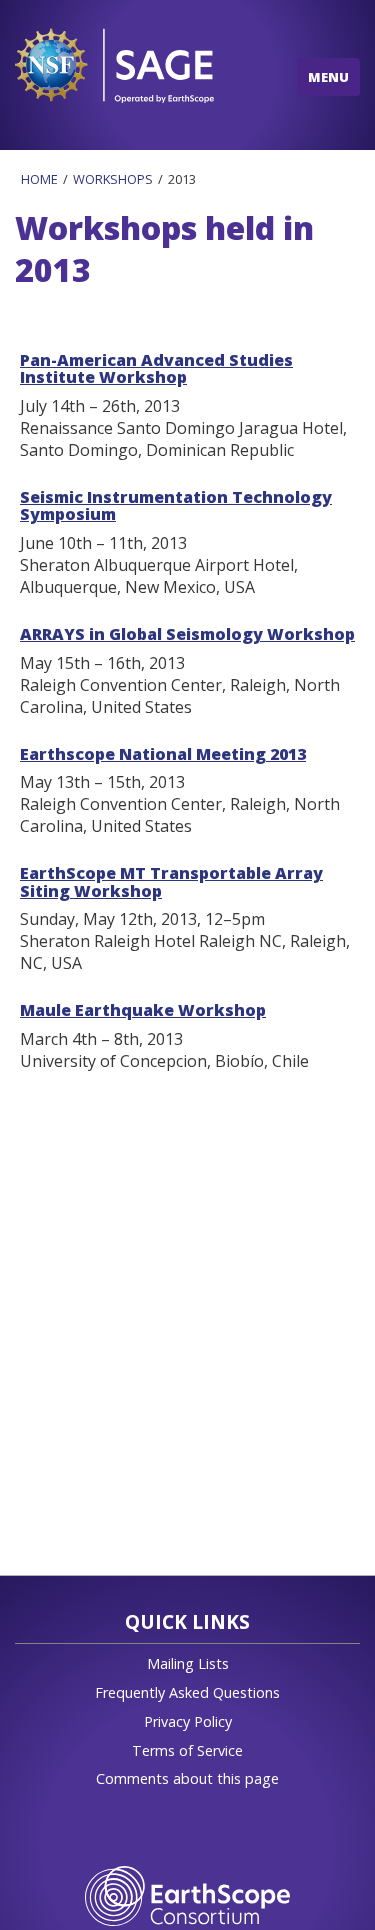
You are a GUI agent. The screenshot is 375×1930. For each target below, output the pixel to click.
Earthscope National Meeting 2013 (163, 754)
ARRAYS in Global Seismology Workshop (187, 634)
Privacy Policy (188, 1721)
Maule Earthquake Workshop (143, 1010)
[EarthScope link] (187, 1894)
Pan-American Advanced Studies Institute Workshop (156, 369)
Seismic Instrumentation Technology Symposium (176, 506)
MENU (328, 77)
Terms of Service (187, 1750)
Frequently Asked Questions (187, 1692)
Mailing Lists (188, 1663)
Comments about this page (187, 1778)
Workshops (113, 179)
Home (39, 179)
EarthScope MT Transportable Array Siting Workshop (171, 882)
